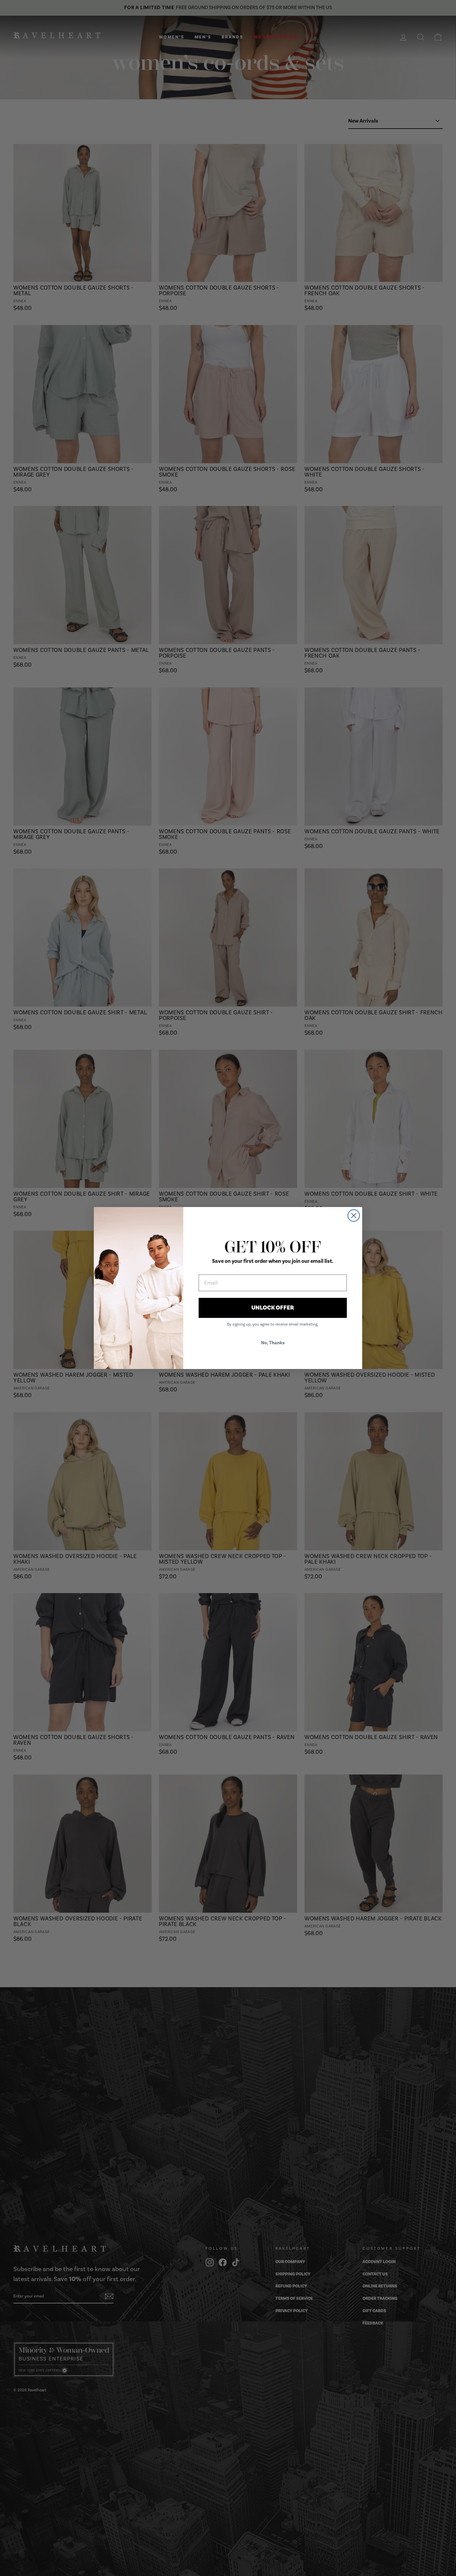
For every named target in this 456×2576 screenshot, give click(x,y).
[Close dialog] (354, 1216)
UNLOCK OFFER (273, 1308)
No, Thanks (273, 1343)
